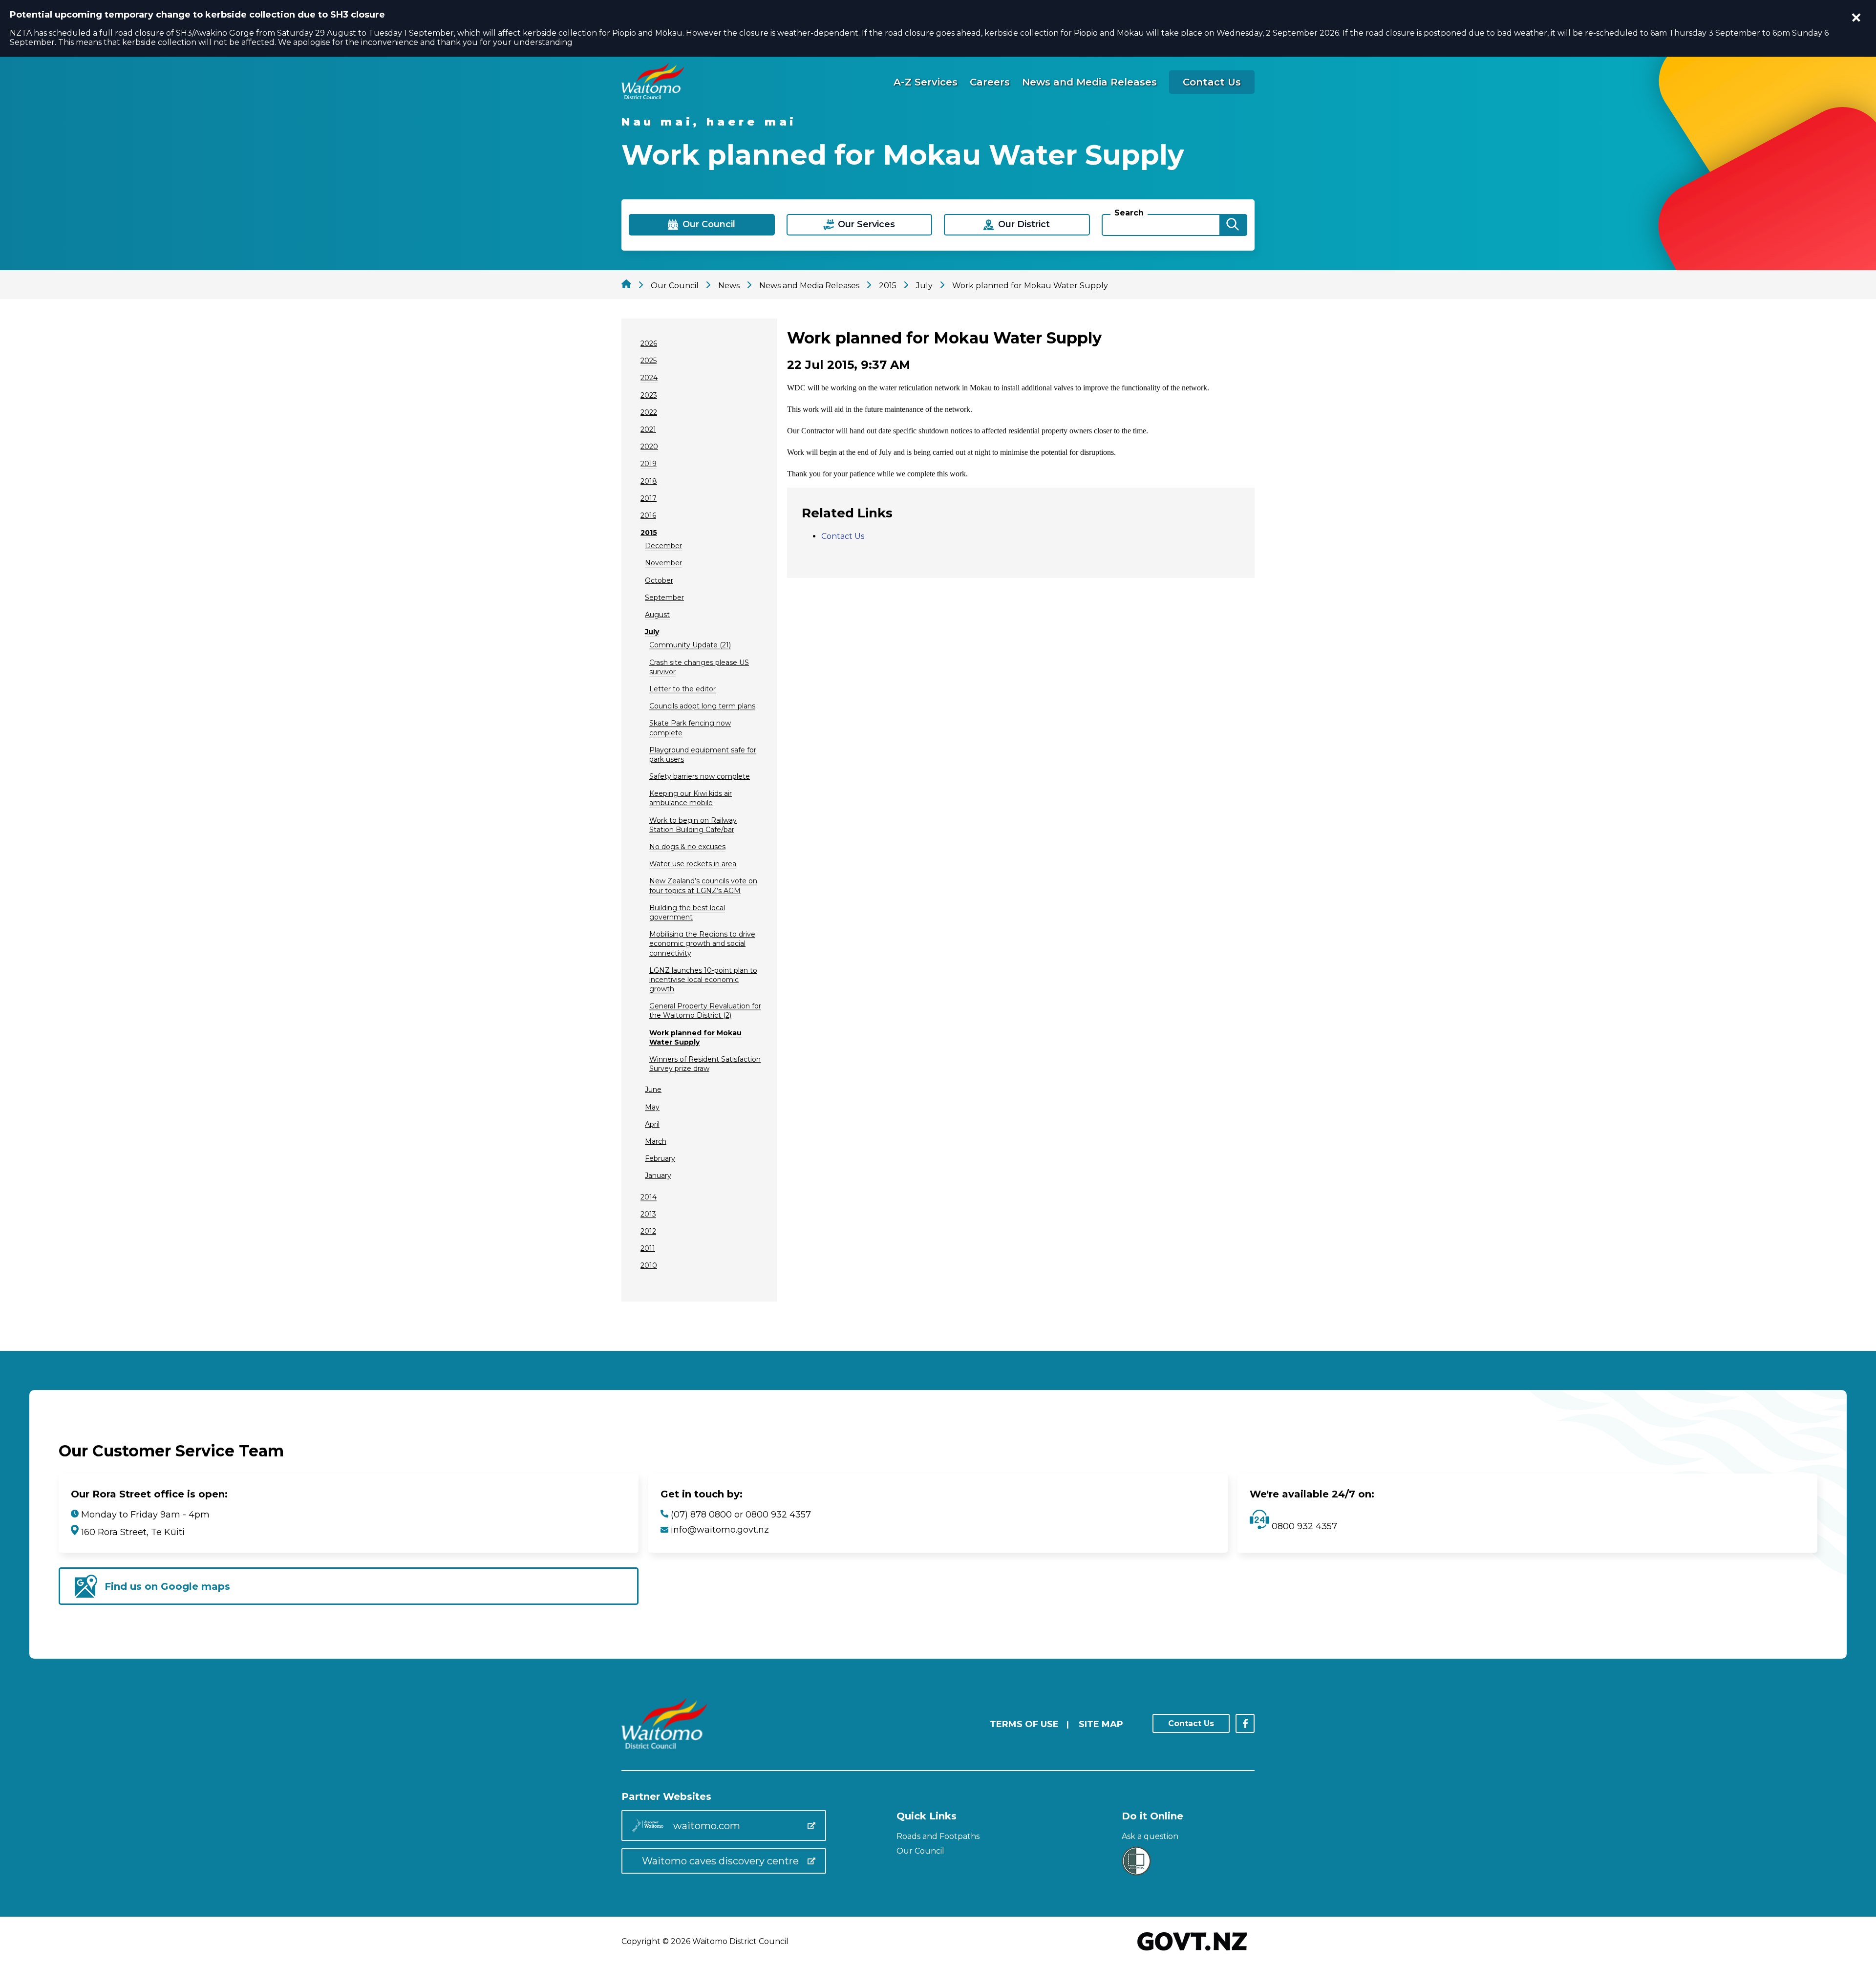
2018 (649, 481)
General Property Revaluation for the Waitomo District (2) (705, 1011)
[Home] (653, 96)
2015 (649, 533)
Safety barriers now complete (700, 776)
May (652, 1107)
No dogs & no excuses (687, 847)
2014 (649, 1197)
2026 (649, 343)
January (658, 1175)
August (657, 615)
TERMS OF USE (1024, 1724)
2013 (648, 1214)
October (659, 580)
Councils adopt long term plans (702, 706)
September (664, 598)
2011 (648, 1248)
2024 (649, 378)
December (663, 546)
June (653, 1090)
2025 (649, 361)
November (663, 563)
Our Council (920, 1851)
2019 (649, 464)
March (656, 1141)
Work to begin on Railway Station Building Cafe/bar (693, 825)
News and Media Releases (1089, 82)
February (660, 1158)
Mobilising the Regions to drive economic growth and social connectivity (702, 943)
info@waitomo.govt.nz (720, 1530)
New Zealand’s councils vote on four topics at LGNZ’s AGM (703, 886)
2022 (649, 412)
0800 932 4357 (1303, 1526)
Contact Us (1212, 82)
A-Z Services (926, 82)
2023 (649, 395)
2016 (648, 515)
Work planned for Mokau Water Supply (695, 1037)
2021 (648, 429)
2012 (648, 1231)
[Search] (1233, 225)
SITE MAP (1101, 1724)
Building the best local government (687, 912)
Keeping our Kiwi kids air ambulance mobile (691, 798)
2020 (649, 447)
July (652, 632)
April (652, 1124)
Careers (990, 82)
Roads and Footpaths (938, 1836)
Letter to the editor (682, 689)
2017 (649, 498)
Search (1129, 213)
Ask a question (1150, 1836)
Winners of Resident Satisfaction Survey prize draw (705, 1064)
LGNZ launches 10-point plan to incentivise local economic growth (703, 980)
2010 (649, 1265)
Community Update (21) (690, 645)
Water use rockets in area (693, 864)
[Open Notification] (1856, 18)
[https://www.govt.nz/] (1192, 1952)
